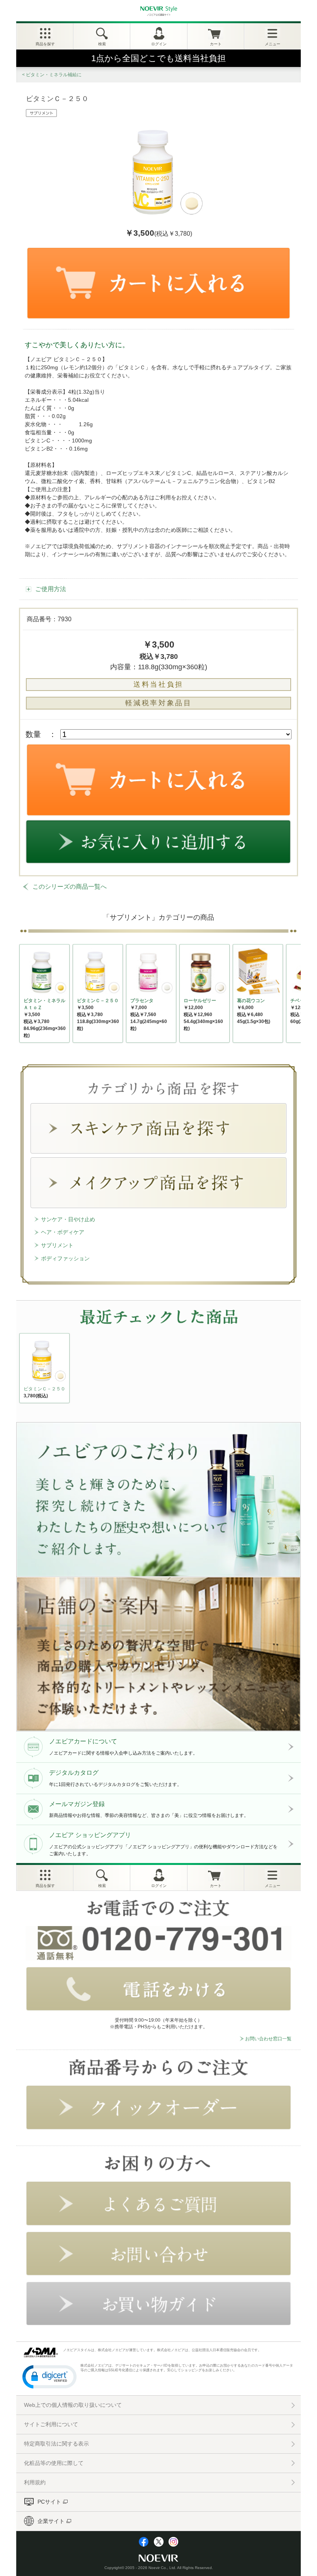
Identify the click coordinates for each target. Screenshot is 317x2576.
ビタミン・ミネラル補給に (54, 75)
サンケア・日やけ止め (68, 1219)
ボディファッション (65, 1258)
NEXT (26, 1370)
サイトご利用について (51, 2424)
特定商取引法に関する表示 (56, 2444)
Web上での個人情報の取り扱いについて (73, 2405)
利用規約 (35, 2482)
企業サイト (51, 2521)
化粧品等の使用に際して (54, 2463)
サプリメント (57, 1245)
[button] (49, 2376)
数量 (33, 734)
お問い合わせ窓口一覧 (268, 2039)
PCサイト (49, 2502)
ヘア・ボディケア (63, 1232)
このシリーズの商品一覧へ (70, 887)
